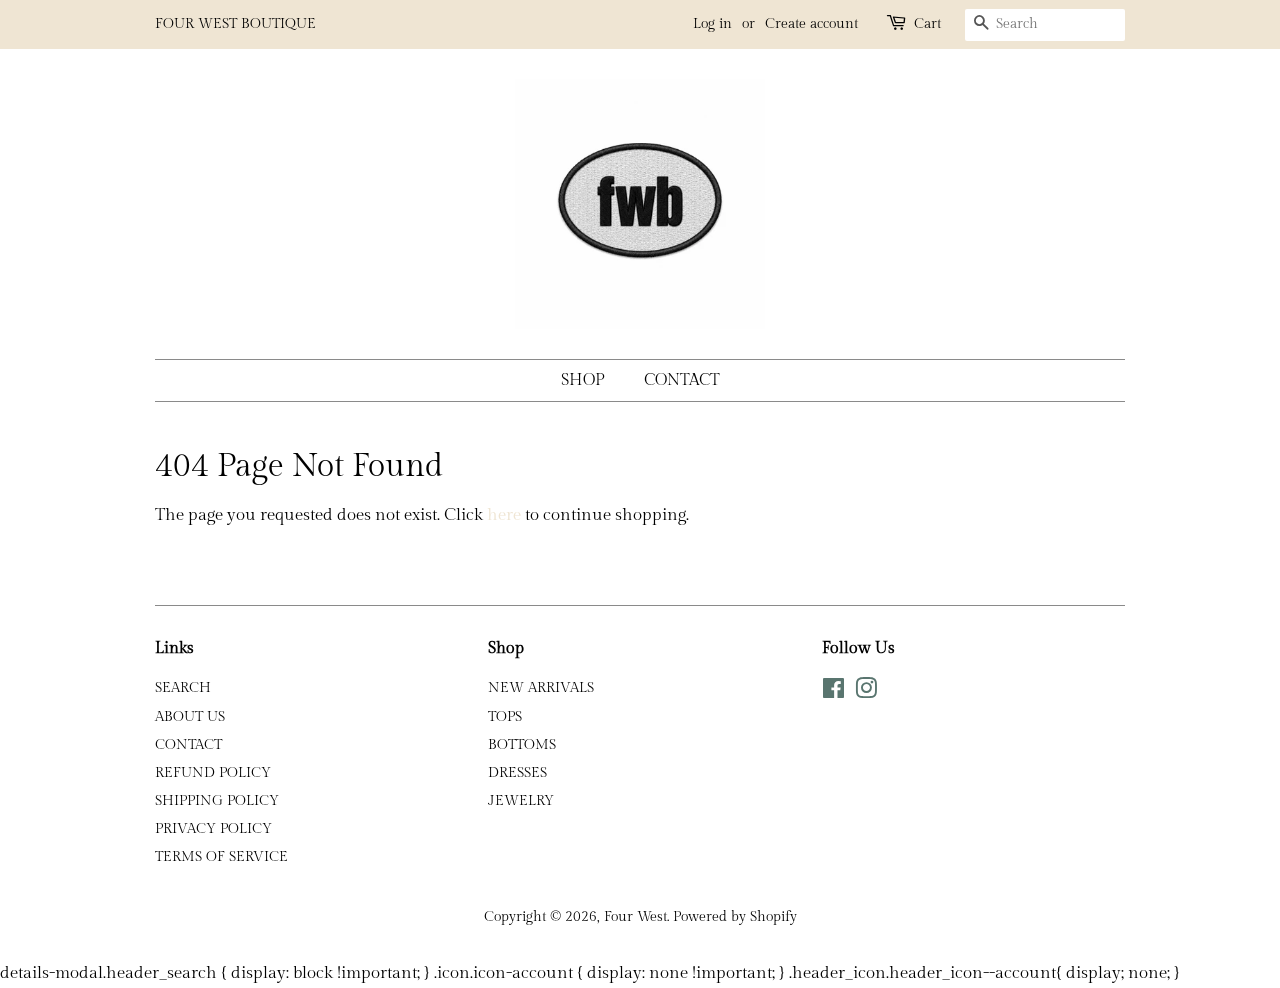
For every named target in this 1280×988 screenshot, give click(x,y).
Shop (583, 380)
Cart (927, 24)
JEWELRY (521, 800)
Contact (682, 380)
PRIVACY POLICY (213, 828)
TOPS (505, 716)
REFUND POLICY (213, 772)
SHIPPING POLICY (217, 800)
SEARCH (183, 687)
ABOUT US (190, 716)
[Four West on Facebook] (833, 692)
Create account (811, 24)
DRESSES (517, 772)
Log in (712, 24)
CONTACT (188, 744)
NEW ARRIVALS (541, 687)
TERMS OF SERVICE (221, 856)
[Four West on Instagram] (866, 692)
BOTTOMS (522, 744)
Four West (635, 916)
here (504, 515)
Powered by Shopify (735, 916)
